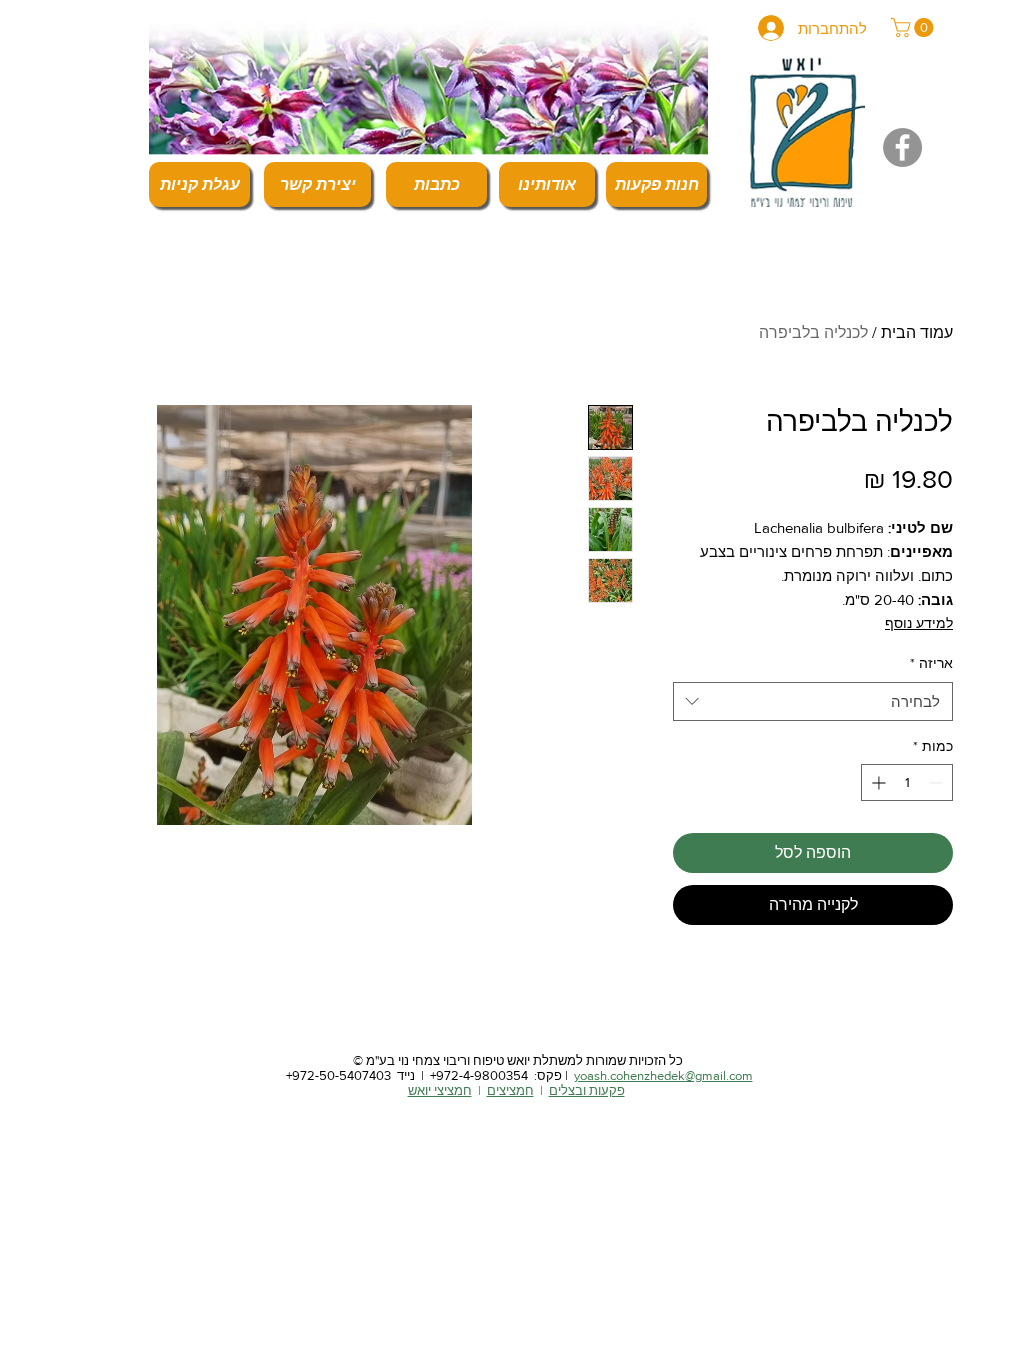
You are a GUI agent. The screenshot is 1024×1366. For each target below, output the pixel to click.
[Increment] (876, 782)
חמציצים (510, 1090)
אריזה (931, 663)
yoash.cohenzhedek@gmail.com (663, 1075)
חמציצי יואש (440, 1090)
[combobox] (813, 701)
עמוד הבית (917, 332)
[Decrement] (937, 782)
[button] (914, 27)
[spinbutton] (907, 782)
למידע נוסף (919, 623)
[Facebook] (902, 147)
